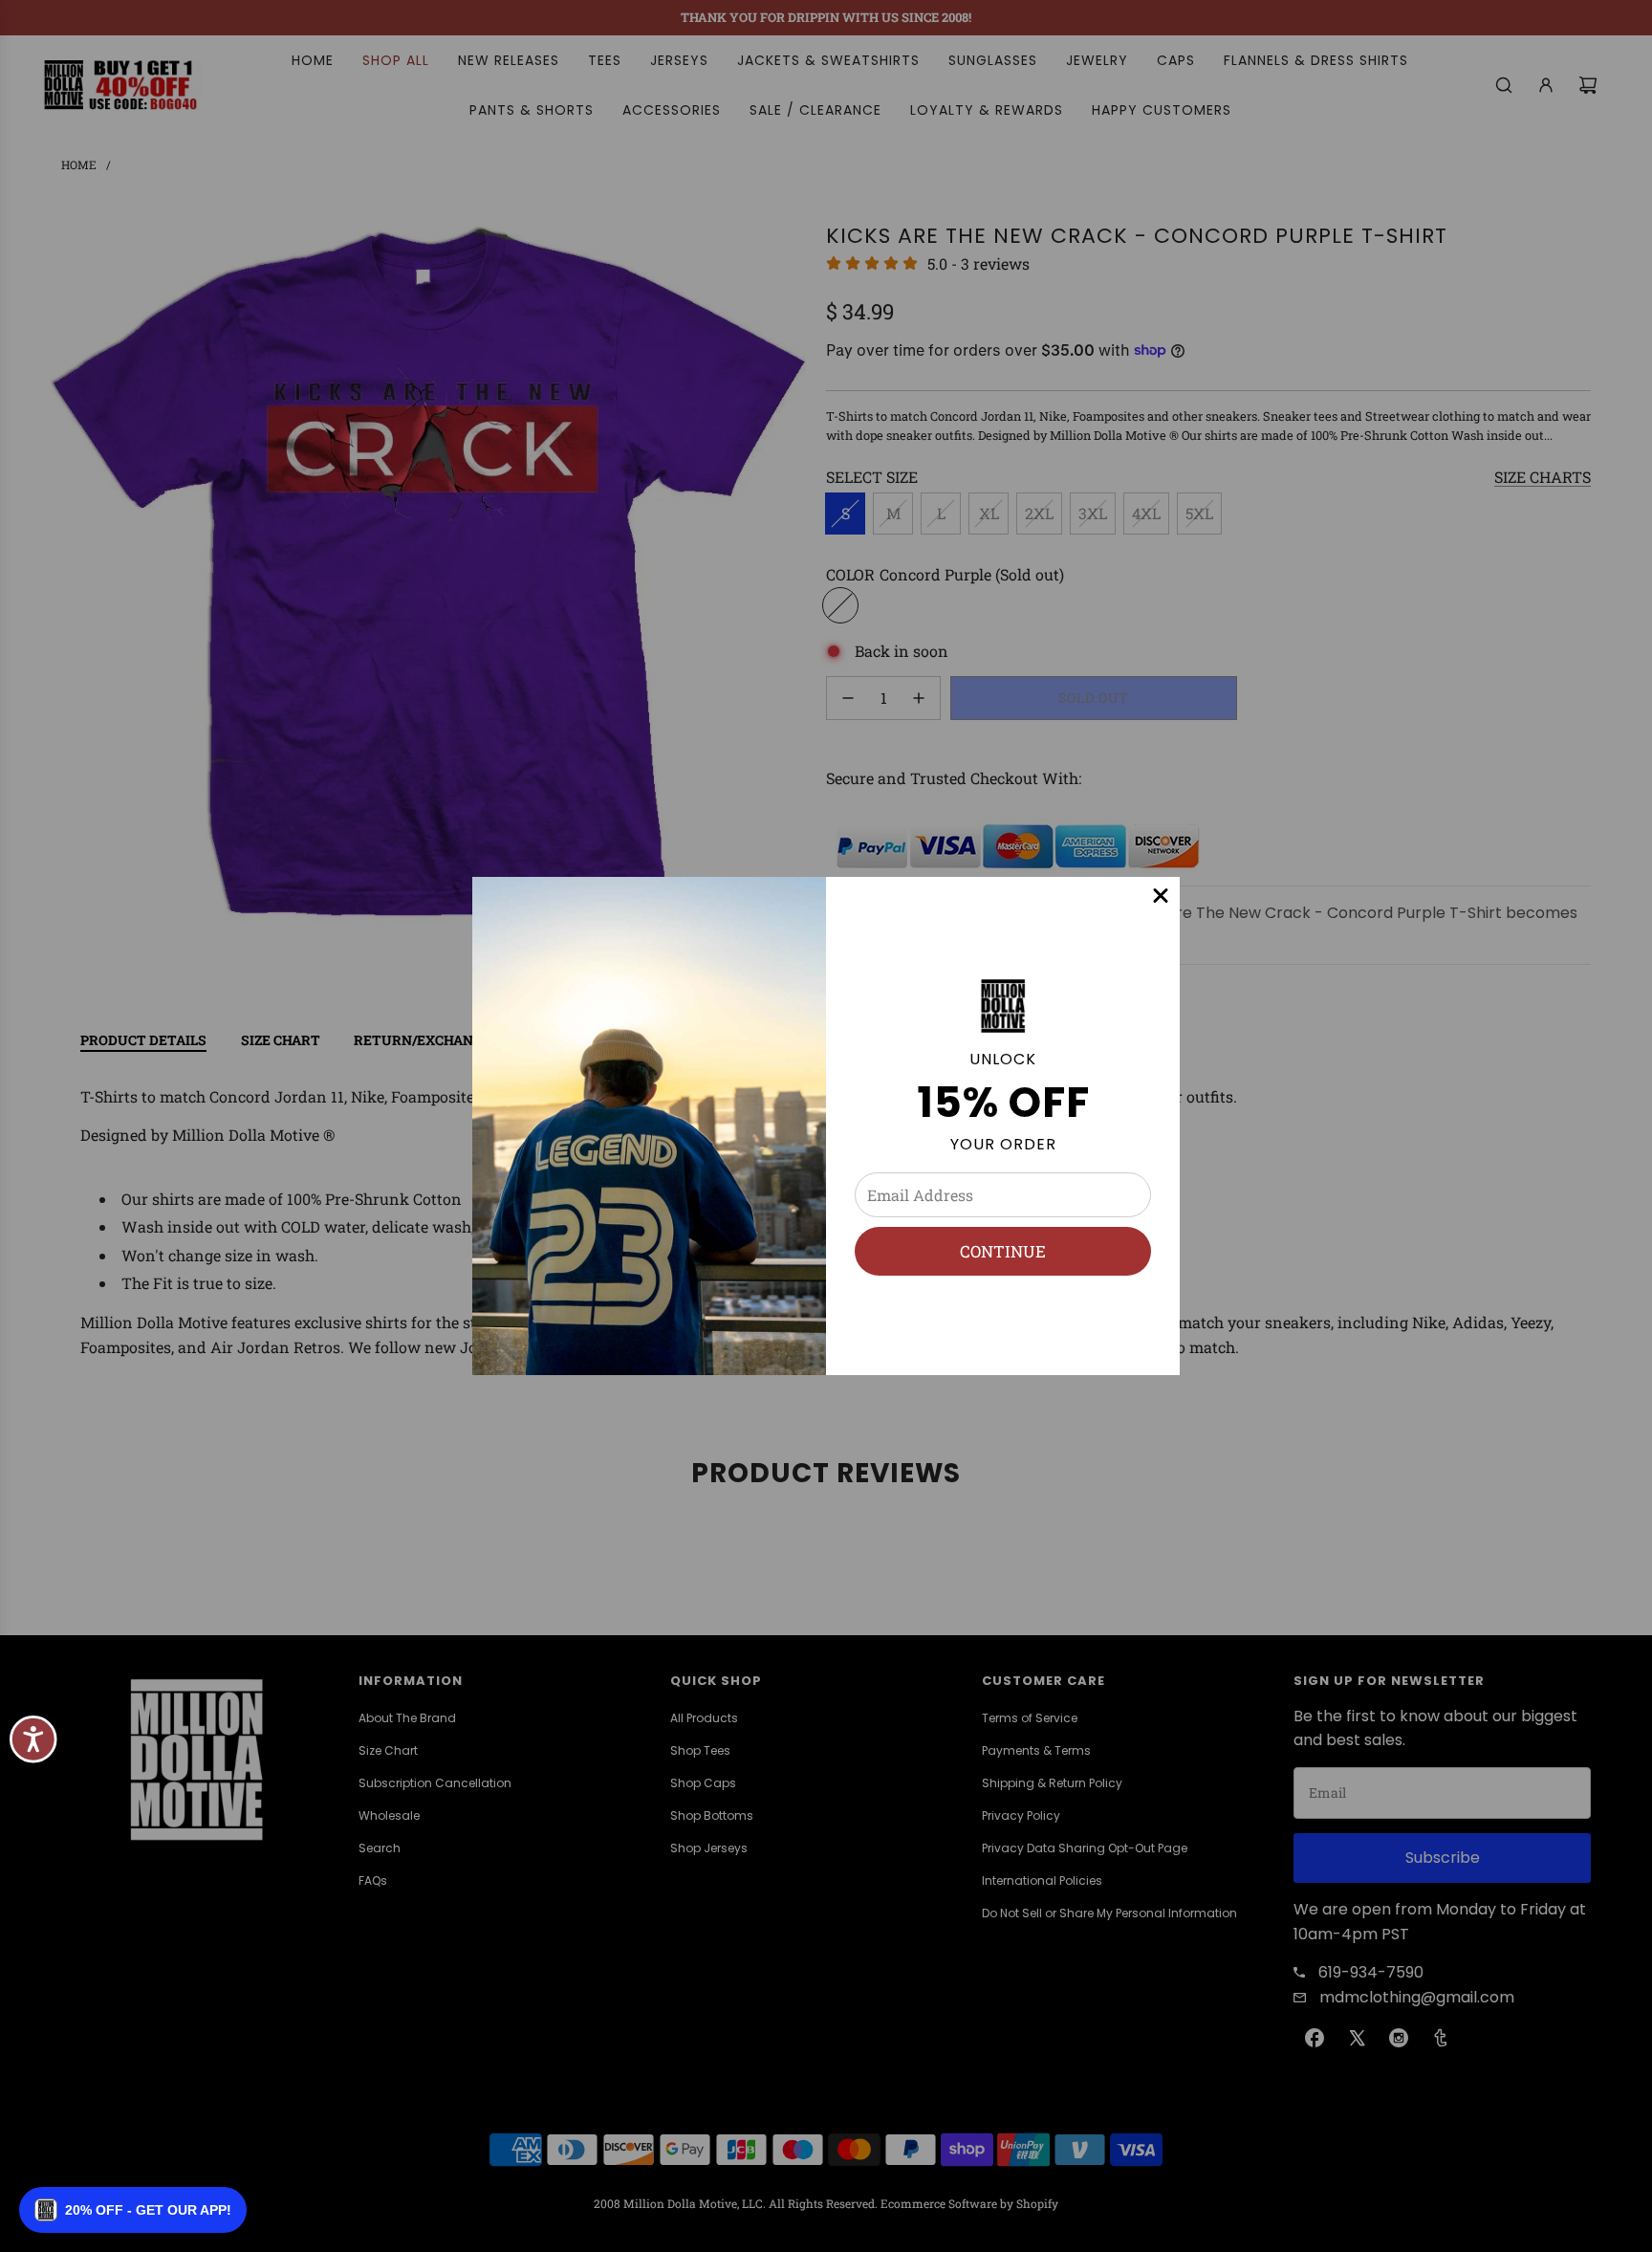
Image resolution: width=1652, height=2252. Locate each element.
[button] (133, 2210)
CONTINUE (1003, 1251)
